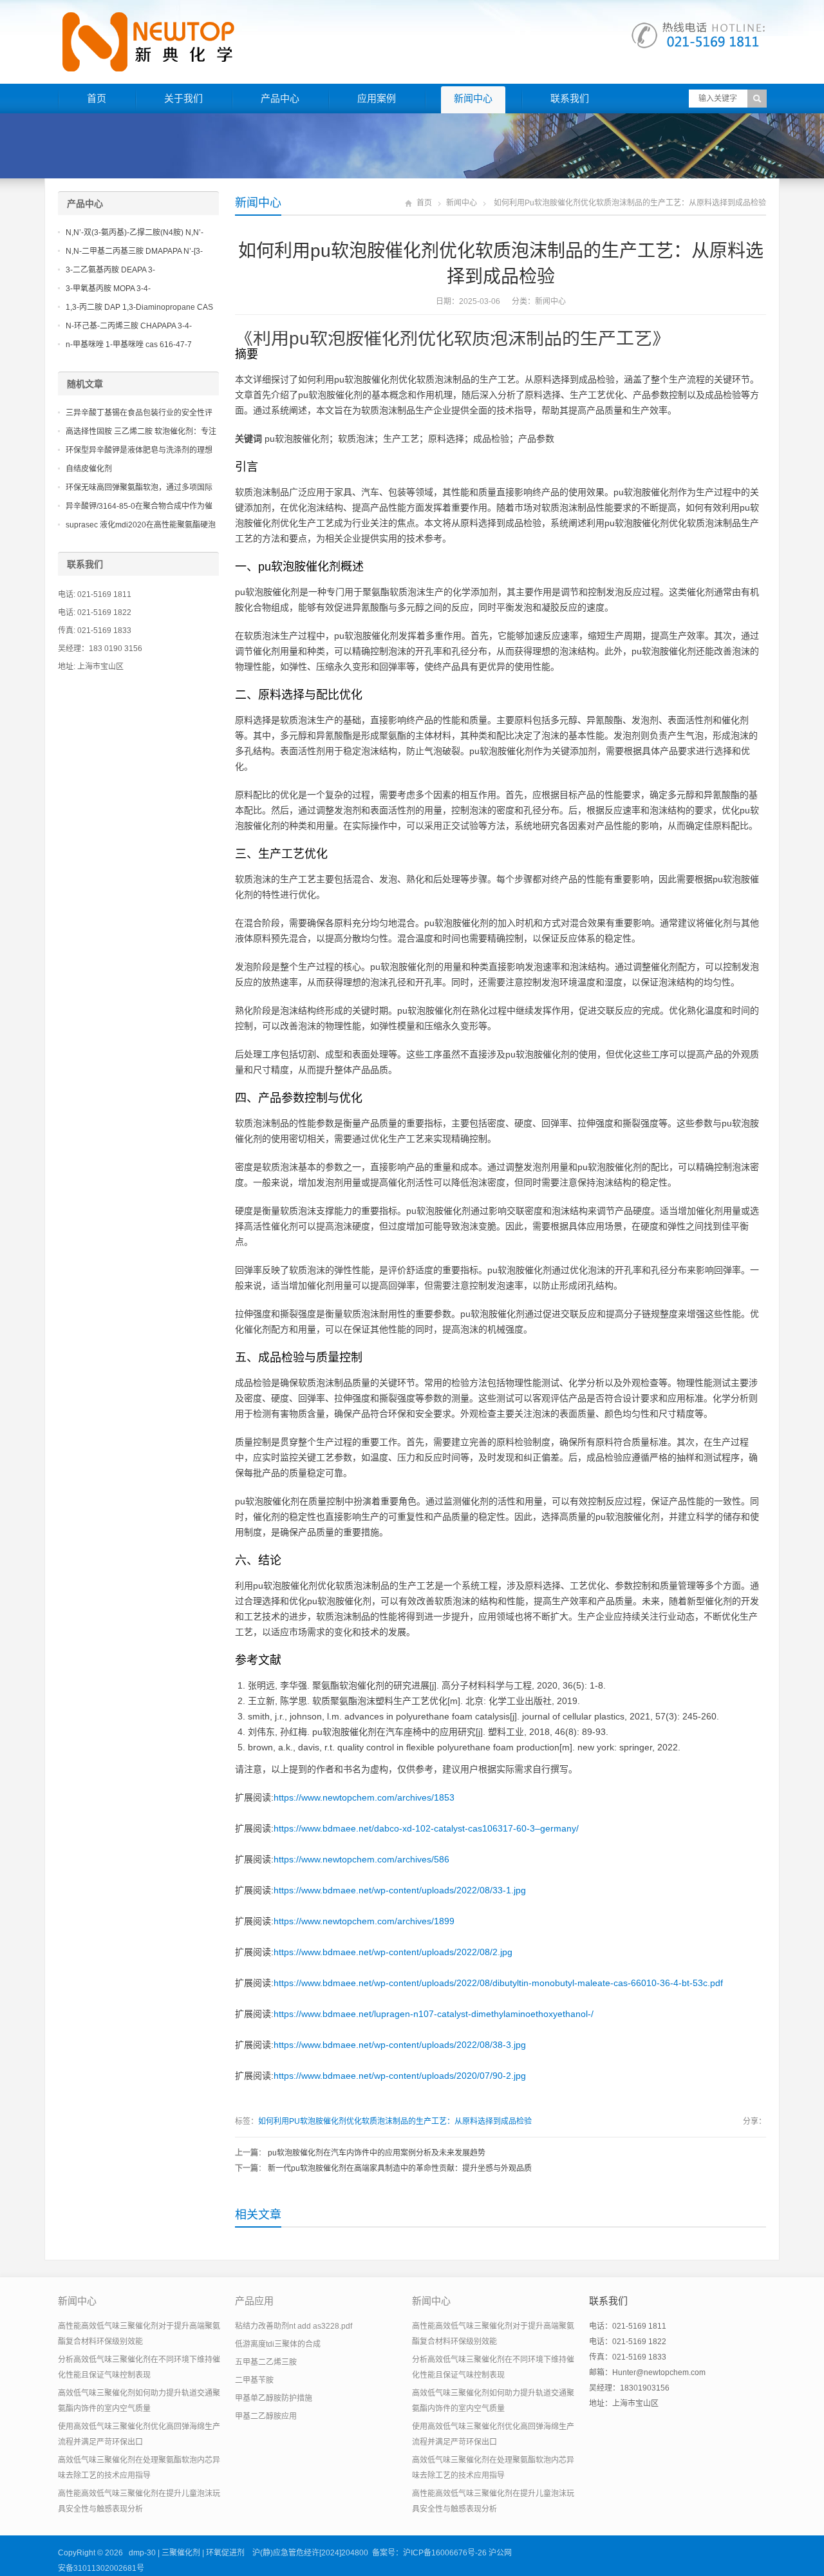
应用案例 (377, 98)
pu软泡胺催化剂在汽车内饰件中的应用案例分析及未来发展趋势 (377, 2153)
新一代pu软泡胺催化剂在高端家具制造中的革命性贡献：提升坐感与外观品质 (400, 2168)
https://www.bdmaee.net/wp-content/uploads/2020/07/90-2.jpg (400, 2076)
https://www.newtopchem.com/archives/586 (361, 1859)
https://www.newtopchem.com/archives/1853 (364, 1797)
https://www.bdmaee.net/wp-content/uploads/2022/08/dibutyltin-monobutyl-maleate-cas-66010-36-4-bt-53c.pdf (498, 1983)
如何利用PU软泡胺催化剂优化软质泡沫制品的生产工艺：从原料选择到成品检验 (395, 2121)
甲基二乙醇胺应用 (266, 2416)
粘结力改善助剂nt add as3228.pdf (294, 2326)
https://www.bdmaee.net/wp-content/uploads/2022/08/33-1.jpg (400, 1890)
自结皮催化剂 (89, 469)
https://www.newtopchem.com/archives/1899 (364, 1921)
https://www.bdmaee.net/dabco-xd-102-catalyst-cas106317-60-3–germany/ (426, 1828)
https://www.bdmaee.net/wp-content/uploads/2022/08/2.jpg (393, 1952)
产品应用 (254, 2301)
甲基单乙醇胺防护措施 (274, 2398)
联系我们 (570, 98)
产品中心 (280, 98)
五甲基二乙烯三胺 (266, 2362)
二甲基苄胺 (254, 2380)
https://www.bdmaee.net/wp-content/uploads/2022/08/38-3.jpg (400, 2045)
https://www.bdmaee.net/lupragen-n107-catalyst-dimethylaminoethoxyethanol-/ (434, 2014)
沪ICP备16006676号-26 (445, 2553)
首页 (97, 98)
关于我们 (183, 98)
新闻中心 (473, 98)
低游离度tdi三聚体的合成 (278, 2344)
